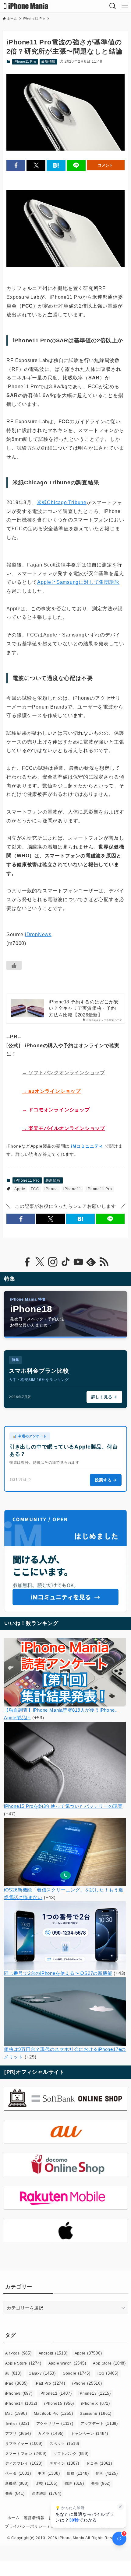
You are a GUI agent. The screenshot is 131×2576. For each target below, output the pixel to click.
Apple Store (23, 2363)
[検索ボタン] (113, 6)
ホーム (14, 2518)
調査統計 (47, 2493)
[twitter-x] (40, 1262)
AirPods (18, 2353)
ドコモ (99, 2463)
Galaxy (42, 2373)
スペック (65, 2444)
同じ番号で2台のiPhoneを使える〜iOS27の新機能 (58, 1973)
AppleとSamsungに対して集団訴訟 (78, 582)
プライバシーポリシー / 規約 (32, 2526)
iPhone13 (95, 2393)
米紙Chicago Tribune (62, 502)
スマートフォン (26, 2454)
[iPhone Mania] (26, 6)
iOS (108, 2373)
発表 (15, 2493)
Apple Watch (67, 2363)
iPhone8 (19, 2393)
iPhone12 (56, 2393)
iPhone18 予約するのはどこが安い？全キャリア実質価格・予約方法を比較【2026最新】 (84, 1008)
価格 (78, 2473)
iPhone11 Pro (25, 61)
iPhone (51, 1189)
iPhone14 (21, 2403)
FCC (35, 1189)
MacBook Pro (53, 2413)
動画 (107, 2473)
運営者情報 (34, 2518)
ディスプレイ (24, 2463)
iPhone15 (59, 2403)
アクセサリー (55, 2423)
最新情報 (48, 61)
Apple (20, 1189)
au (13, 2373)
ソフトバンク (71, 2454)
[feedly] (91, 1262)
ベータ (18, 2473)
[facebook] (27, 1262)
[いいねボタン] (14, 965)
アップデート (99, 2423)
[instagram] (53, 1262)
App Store (109, 2363)
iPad (17, 2383)
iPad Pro (50, 2383)
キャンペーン (89, 2433)
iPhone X (96, 2403)
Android (53, 2353)
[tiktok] (65, 1262)
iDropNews (38, 934)
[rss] (104, 1262)
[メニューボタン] (125, 6)
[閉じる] (120, 2507)
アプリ (18, 2433)
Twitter (17, 2423)
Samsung (96, 2413)
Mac (16, 2413)
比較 (47, 2483)
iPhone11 (72, 1189)
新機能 (17, 2483)
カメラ (51, 2433)
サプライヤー (24, 2444)
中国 (49, 2473)
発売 (101, 2483)
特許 (74, 2483)
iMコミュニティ (87, 1146)
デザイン (65, 2463)
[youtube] (78, 1262)
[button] (16, 165)
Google (77, 2373)
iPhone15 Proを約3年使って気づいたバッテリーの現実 (63, 1806)
